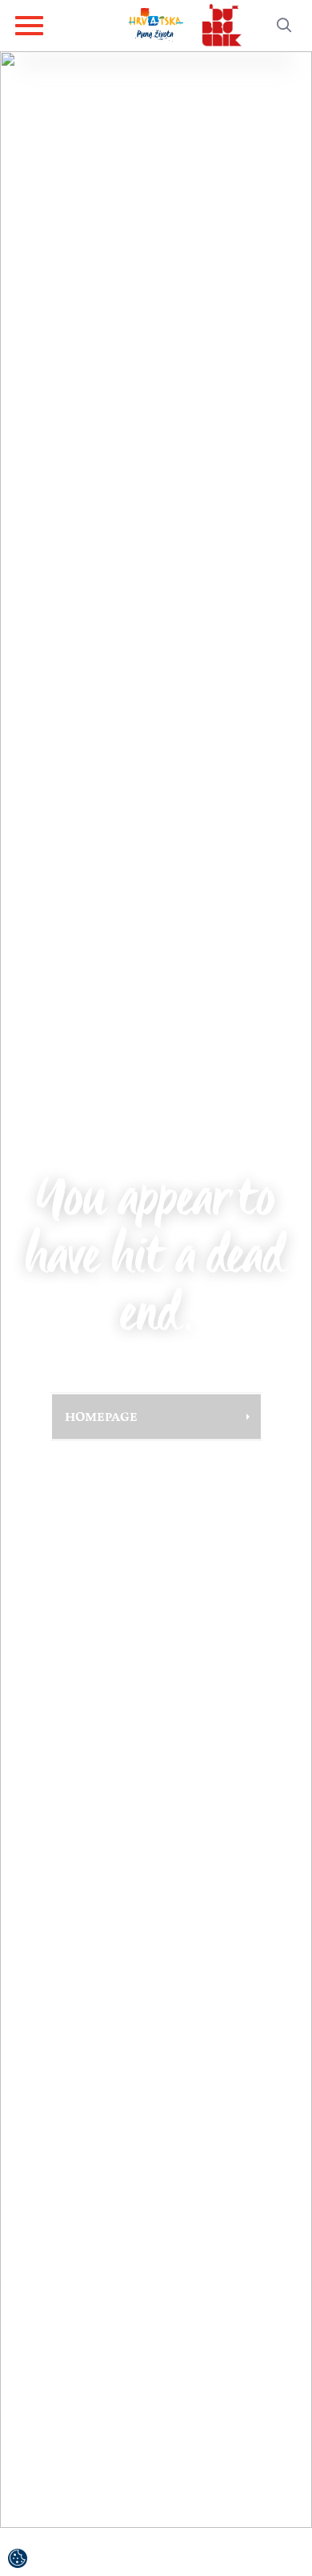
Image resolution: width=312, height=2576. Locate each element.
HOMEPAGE (101, 1416)
